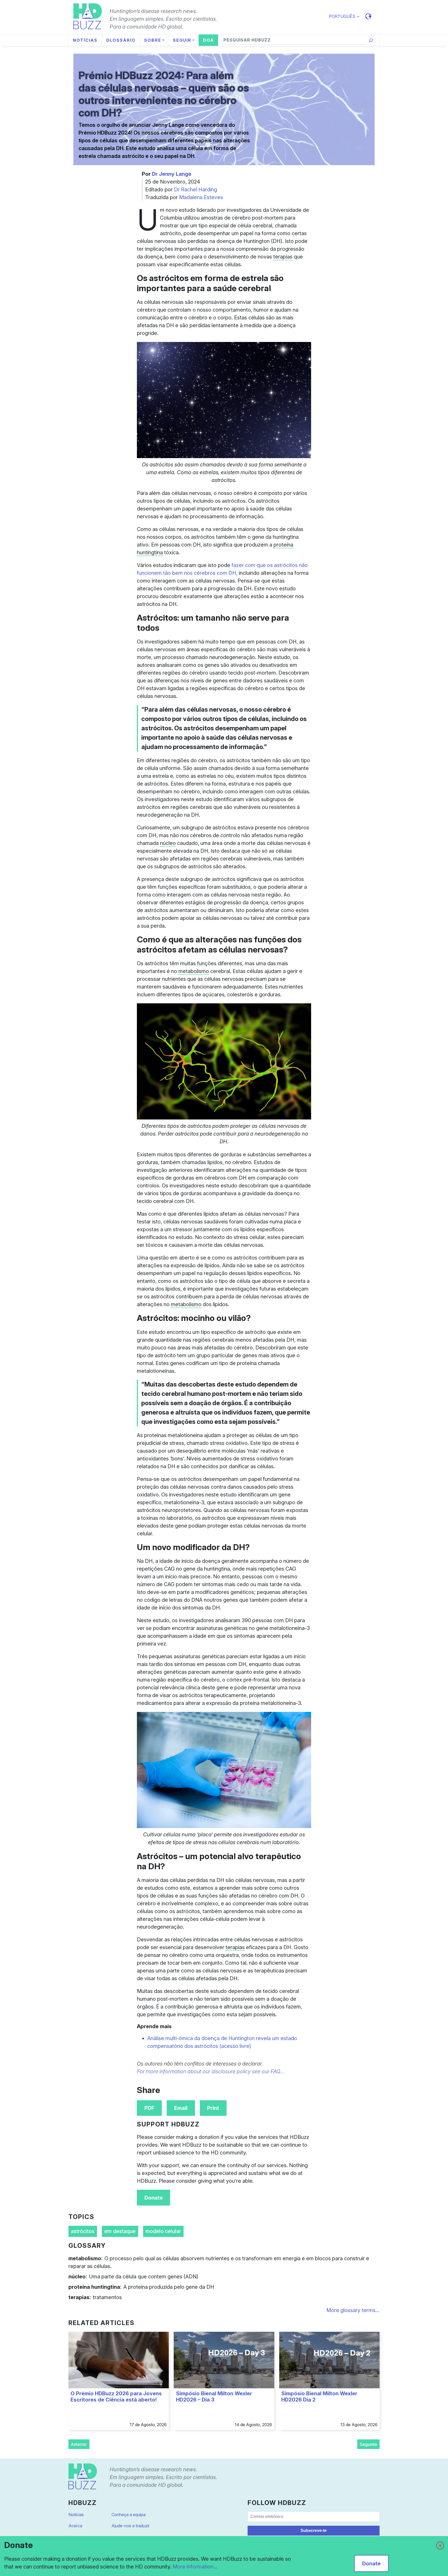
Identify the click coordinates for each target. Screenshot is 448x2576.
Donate (154, 2198)
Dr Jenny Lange (172, 174)
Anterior (79, 2444)
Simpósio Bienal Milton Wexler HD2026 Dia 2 (319, 2397)
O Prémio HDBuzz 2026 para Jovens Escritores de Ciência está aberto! (116, 2397)
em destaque (120, 2231)
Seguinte (369, 2444)
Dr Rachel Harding (195, 190)
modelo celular (163, 2231)
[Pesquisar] (371, 40)
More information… (195, 2567)
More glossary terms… (353, 2310)
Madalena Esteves (201, 197)
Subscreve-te (314, 2530)
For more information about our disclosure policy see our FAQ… (211, 2071)
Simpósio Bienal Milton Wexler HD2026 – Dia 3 (214, 2397)
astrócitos (83, 2231)
